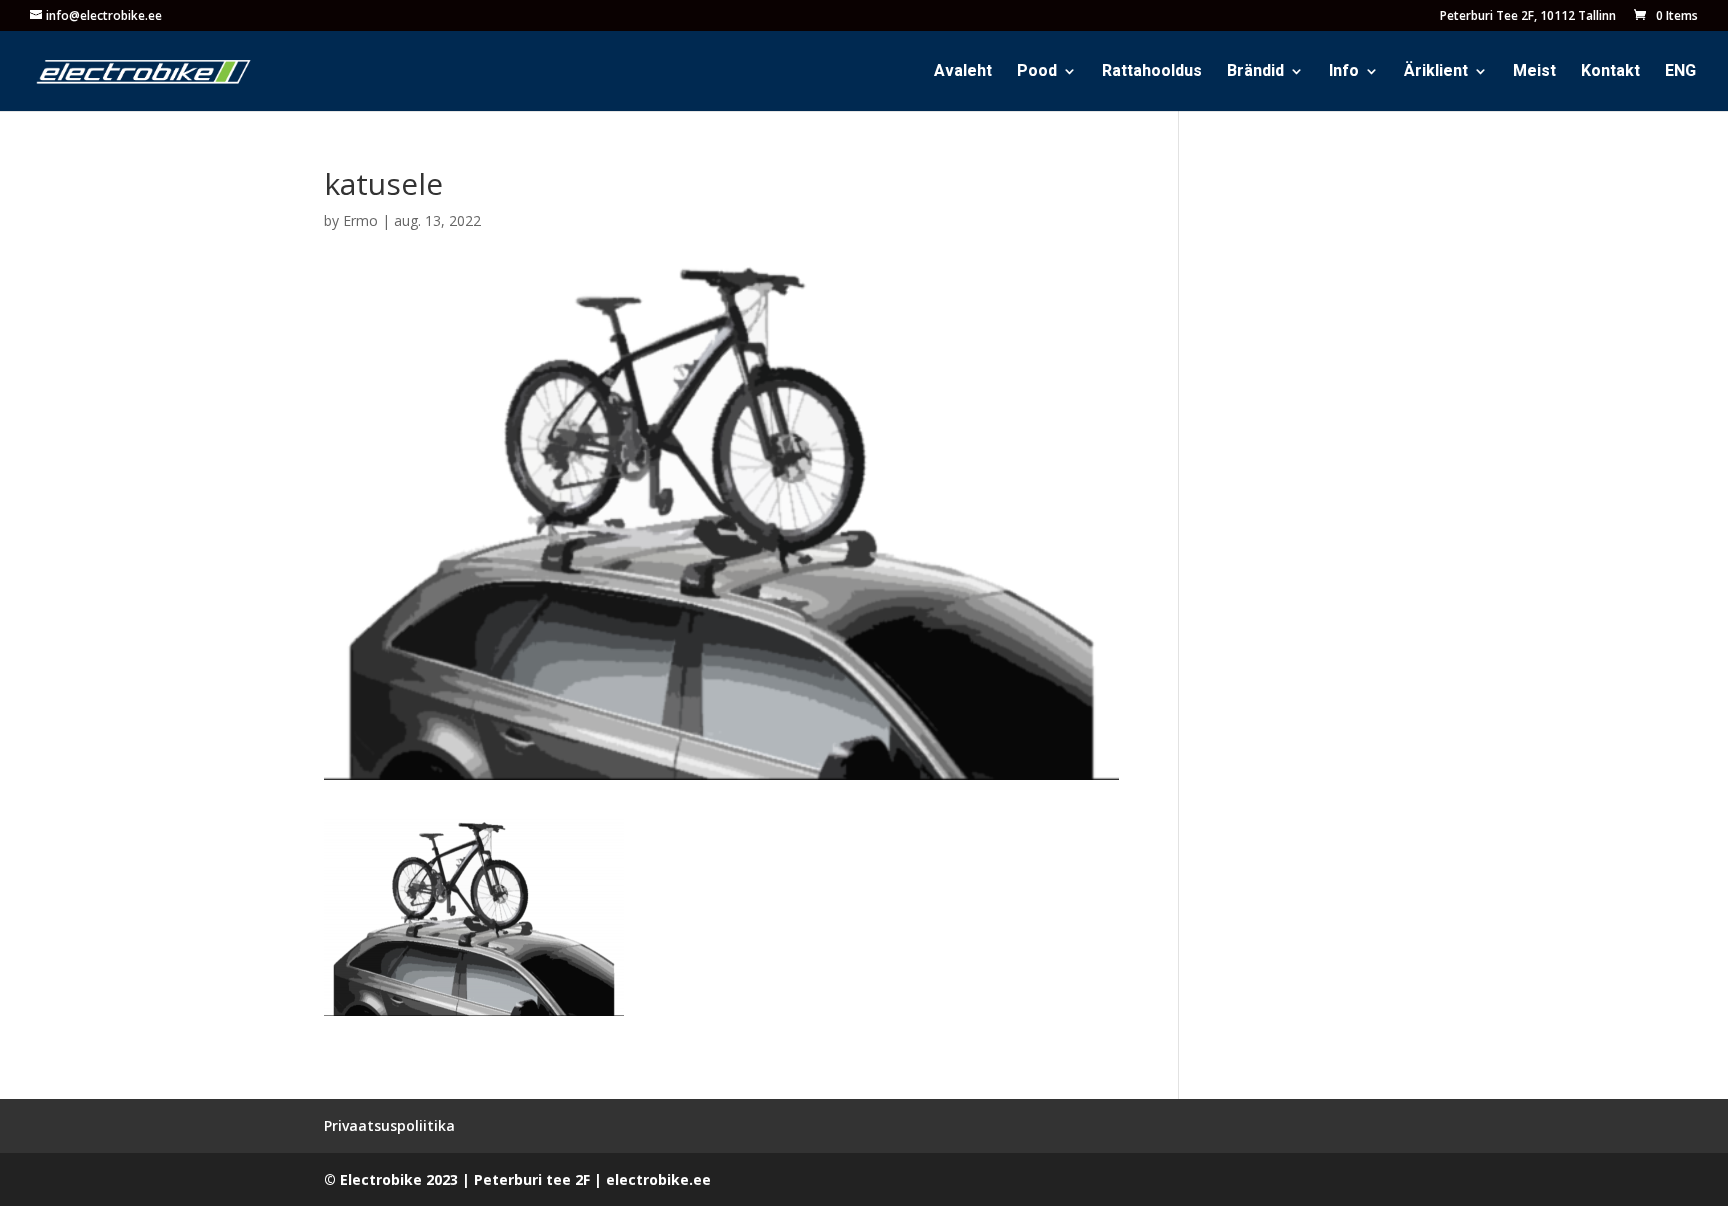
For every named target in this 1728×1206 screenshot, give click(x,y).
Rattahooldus (1152, 73)
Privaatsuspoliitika (389, 1125)
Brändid (1255, 73)
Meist (1534, 73)
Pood (1037, 73)
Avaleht (963, 73)
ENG (1680, 73)
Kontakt (1610, 73)
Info (1344, 73)
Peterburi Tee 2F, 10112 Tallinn (1528, 17)
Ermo (360, 220)
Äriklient (1436, 73)
